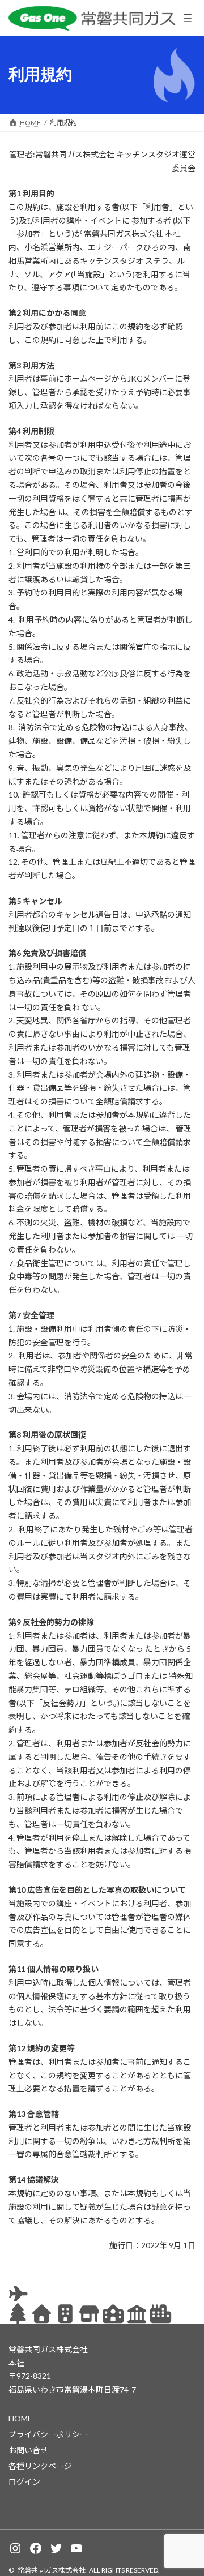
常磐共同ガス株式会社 (52, 2570)
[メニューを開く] (188, 18)
